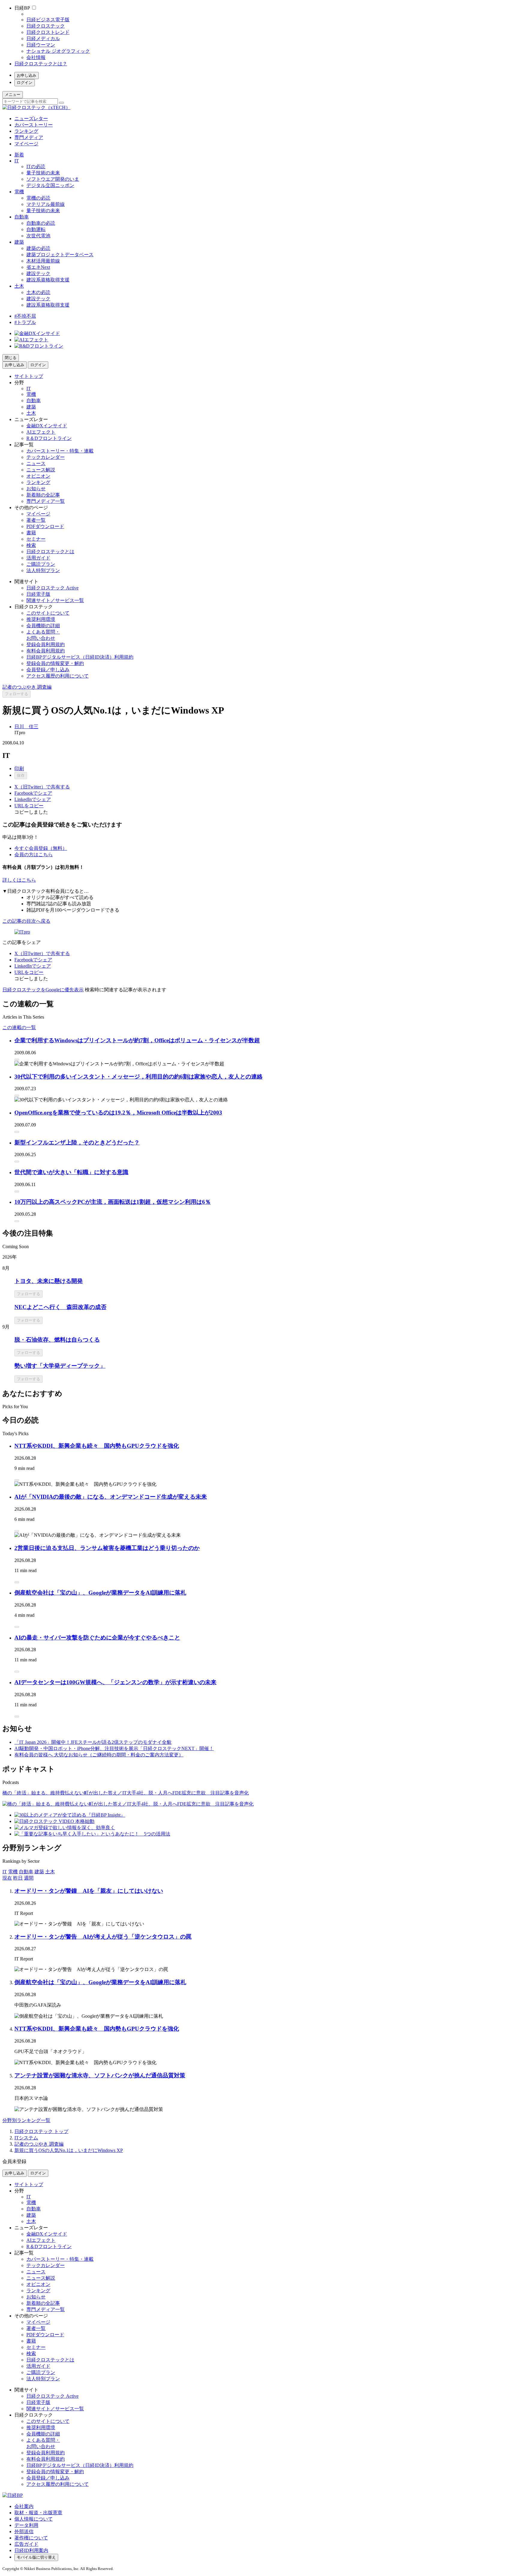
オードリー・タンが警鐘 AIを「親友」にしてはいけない (89, 1891)
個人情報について (34, 2519)
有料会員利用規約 (46, 651)
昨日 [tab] (18, 1878)
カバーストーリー (34, 125)
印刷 (19, 769)
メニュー (13, 95)
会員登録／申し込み (48, 670)
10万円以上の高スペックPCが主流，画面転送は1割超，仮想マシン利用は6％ (113, 1202)
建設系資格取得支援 (48, 280)
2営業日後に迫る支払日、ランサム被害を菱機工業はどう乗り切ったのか (107, 1548)
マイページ (26, 144)
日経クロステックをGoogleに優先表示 (43, 990)
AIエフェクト (41, 432)
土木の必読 (38, 292)
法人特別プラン (43, 570)
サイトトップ (29, 376)
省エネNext (38, 267)
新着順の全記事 (43, 495)
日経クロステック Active (52, 588)
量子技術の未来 (43, 173)
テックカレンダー (46, 457)
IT (17, 161)
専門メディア (29, 137)
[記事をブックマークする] (17, 1060)
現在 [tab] (7, 1878)
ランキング (26, 131)
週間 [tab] (29, 1878)
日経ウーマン (41, 45)
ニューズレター (31, 119)
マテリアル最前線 (46, 204)
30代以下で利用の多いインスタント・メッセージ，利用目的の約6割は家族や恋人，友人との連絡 (138, 1077)
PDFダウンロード (45, 526)
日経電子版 (38, 594)
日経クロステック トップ (41, 2131)
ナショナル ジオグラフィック (58, 51)
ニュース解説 (41, 470)
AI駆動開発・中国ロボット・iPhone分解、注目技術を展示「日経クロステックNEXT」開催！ (114, 1748)
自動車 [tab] (26, 1872)
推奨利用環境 (41, 619)
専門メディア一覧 (46, 501)
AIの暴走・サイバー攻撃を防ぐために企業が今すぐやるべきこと (97, 1638)
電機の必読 (38, 198)
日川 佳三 (26, 727)
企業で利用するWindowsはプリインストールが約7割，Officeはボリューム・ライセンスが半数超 (137, 1040)
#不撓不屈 (25, 316)
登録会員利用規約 (46, 644)
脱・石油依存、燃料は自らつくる (57, 1340)
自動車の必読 (41, 223)
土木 (19, 286)
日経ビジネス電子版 (48, 20)
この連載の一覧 (19, 1027)
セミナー (36, 539)
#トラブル (25, 322)
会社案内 (24, 2506)
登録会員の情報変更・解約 (55, 663)
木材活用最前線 (43, 261)
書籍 (31, 533)
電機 (19, 192)
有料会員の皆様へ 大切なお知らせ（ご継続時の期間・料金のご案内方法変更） (99, 1755)
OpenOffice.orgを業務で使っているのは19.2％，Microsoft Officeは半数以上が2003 (118, 1113)
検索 (31, 545)
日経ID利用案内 (31, 2550)
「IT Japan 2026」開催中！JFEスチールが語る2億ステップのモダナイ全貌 (93, 1742)
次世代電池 (38, 236)
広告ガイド (26, 2544)
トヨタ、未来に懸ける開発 (49, 1281)
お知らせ (36, 489)
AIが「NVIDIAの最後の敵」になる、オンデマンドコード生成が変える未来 (111, 1497)
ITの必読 (36, 166)
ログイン (25, 83)
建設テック (38, 273)
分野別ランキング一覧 (26, 2120)
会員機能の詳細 (43, 626)
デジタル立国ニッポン (50, 185)
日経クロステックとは (50, 552)
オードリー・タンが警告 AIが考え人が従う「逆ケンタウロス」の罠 (103, 1937)
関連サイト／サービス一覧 (55, 600)
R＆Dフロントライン (49, 438)
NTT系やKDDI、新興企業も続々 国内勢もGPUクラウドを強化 (97, 1446)
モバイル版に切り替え (36, 2557)
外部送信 (24, 2531)
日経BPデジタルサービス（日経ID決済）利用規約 (80, 657)
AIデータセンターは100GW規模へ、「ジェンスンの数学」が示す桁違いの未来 (115, 1682)
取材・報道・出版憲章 (38, 2513)
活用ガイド (38, 558)
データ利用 (26, 2525)
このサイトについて (48, 613)
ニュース (36, 463)
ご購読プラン (41, 564)
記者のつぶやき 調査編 (27, 687)
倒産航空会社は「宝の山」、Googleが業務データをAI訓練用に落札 (100, 1593)
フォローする (16, 694)
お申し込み (27, 75)
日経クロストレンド (48, 32)
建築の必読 (38, 248)
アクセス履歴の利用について (58, 676)
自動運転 (36, 229)
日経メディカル (43, 39)
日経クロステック (46, 26)
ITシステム (26, 2138)
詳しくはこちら (19, 880)
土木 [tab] (50, 1872)
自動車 (22, 217)
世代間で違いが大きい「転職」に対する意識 (71, 1172)
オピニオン (38, 476)
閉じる (11, 358)
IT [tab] (5, 1872)
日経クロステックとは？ (41, 64)
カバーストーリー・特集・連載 (60, 451)
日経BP (22, 8)
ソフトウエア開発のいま (53, 179)
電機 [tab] (13, 1872)
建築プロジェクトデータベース (60, 255)
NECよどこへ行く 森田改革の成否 (60, 1307)
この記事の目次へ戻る (26, 921)
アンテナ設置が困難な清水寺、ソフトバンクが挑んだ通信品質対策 (100, 2075)
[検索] (61, 103)
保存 (21, 775)
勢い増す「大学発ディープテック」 (60, 1366)
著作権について (31, 2538)
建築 (19, 242)
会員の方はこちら (34, 855)
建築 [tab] (39, 1872)
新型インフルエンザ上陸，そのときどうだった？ (77, 1143)
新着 (19, 155)
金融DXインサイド (47, 426)
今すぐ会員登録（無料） (41, 848)
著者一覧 (36, 520)
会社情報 (36, 57)
